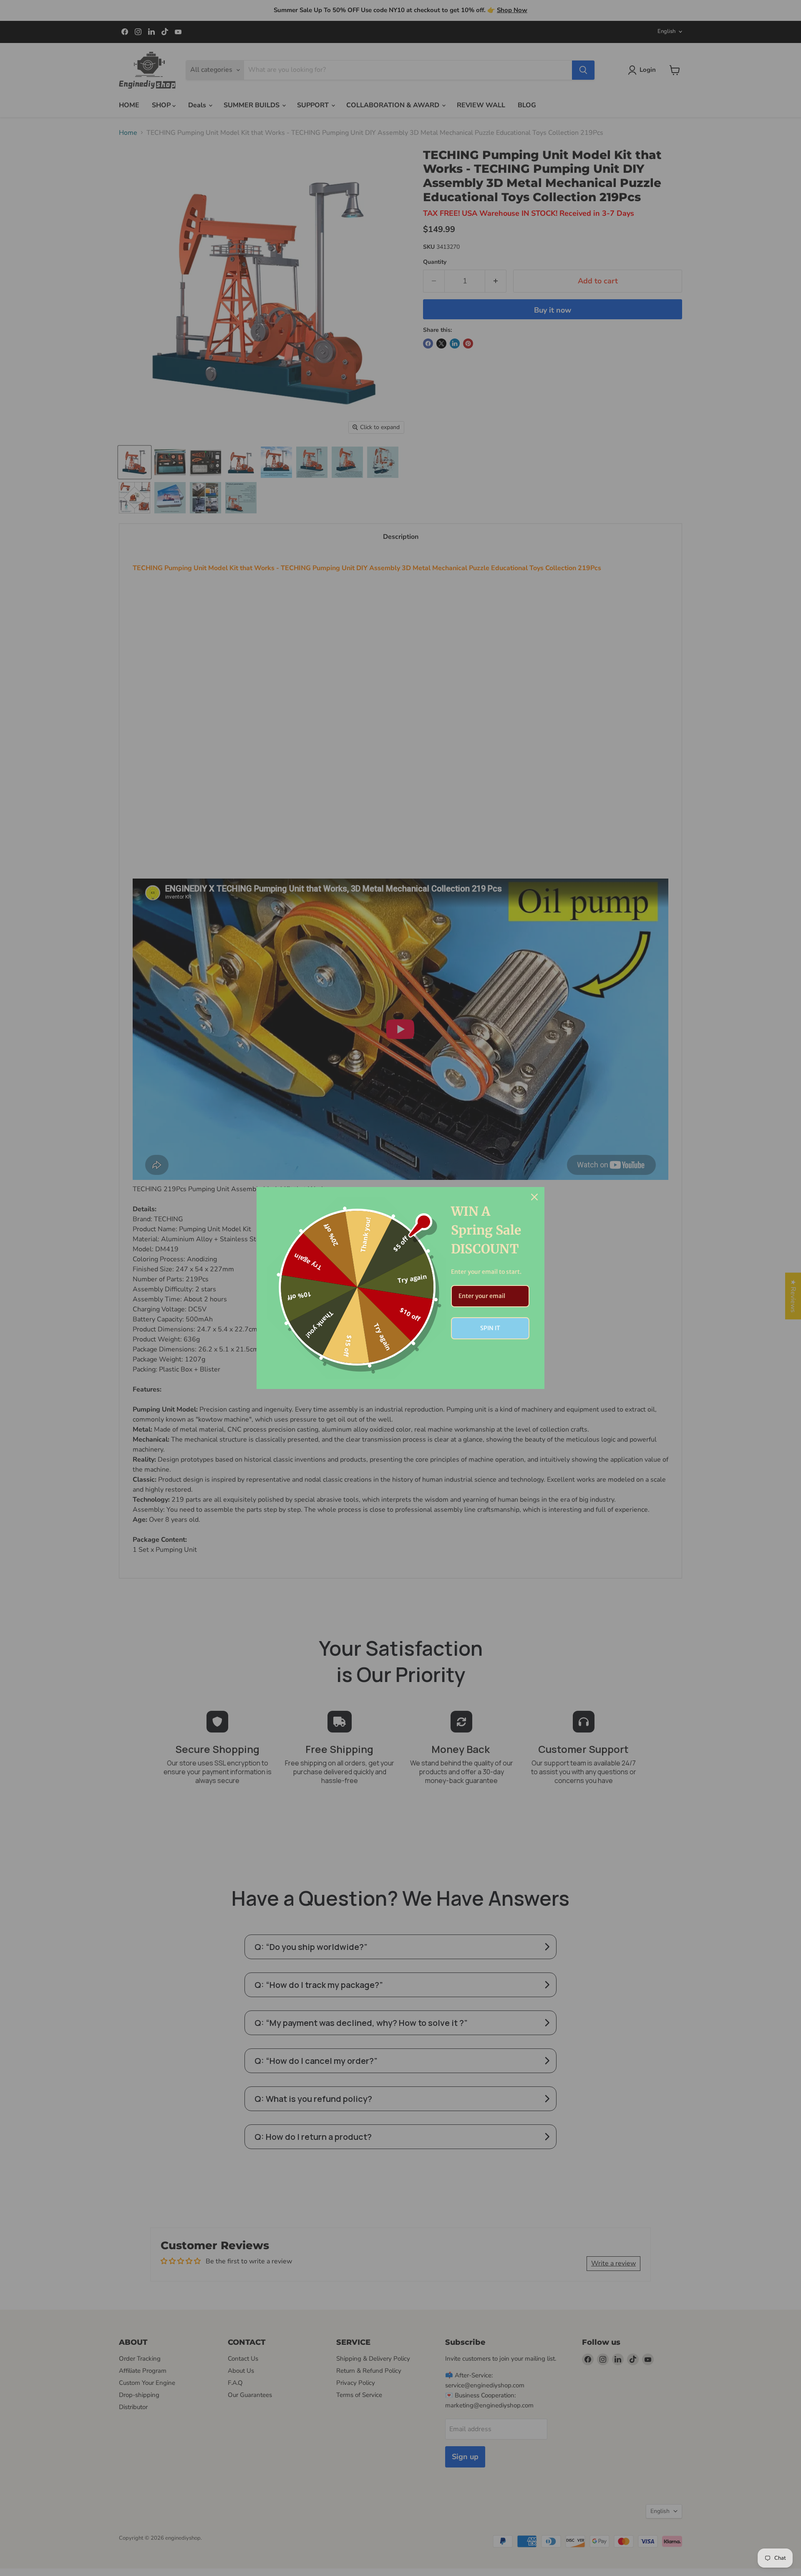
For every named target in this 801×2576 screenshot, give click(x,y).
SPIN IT (490, 1328)
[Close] (534, 1197)
